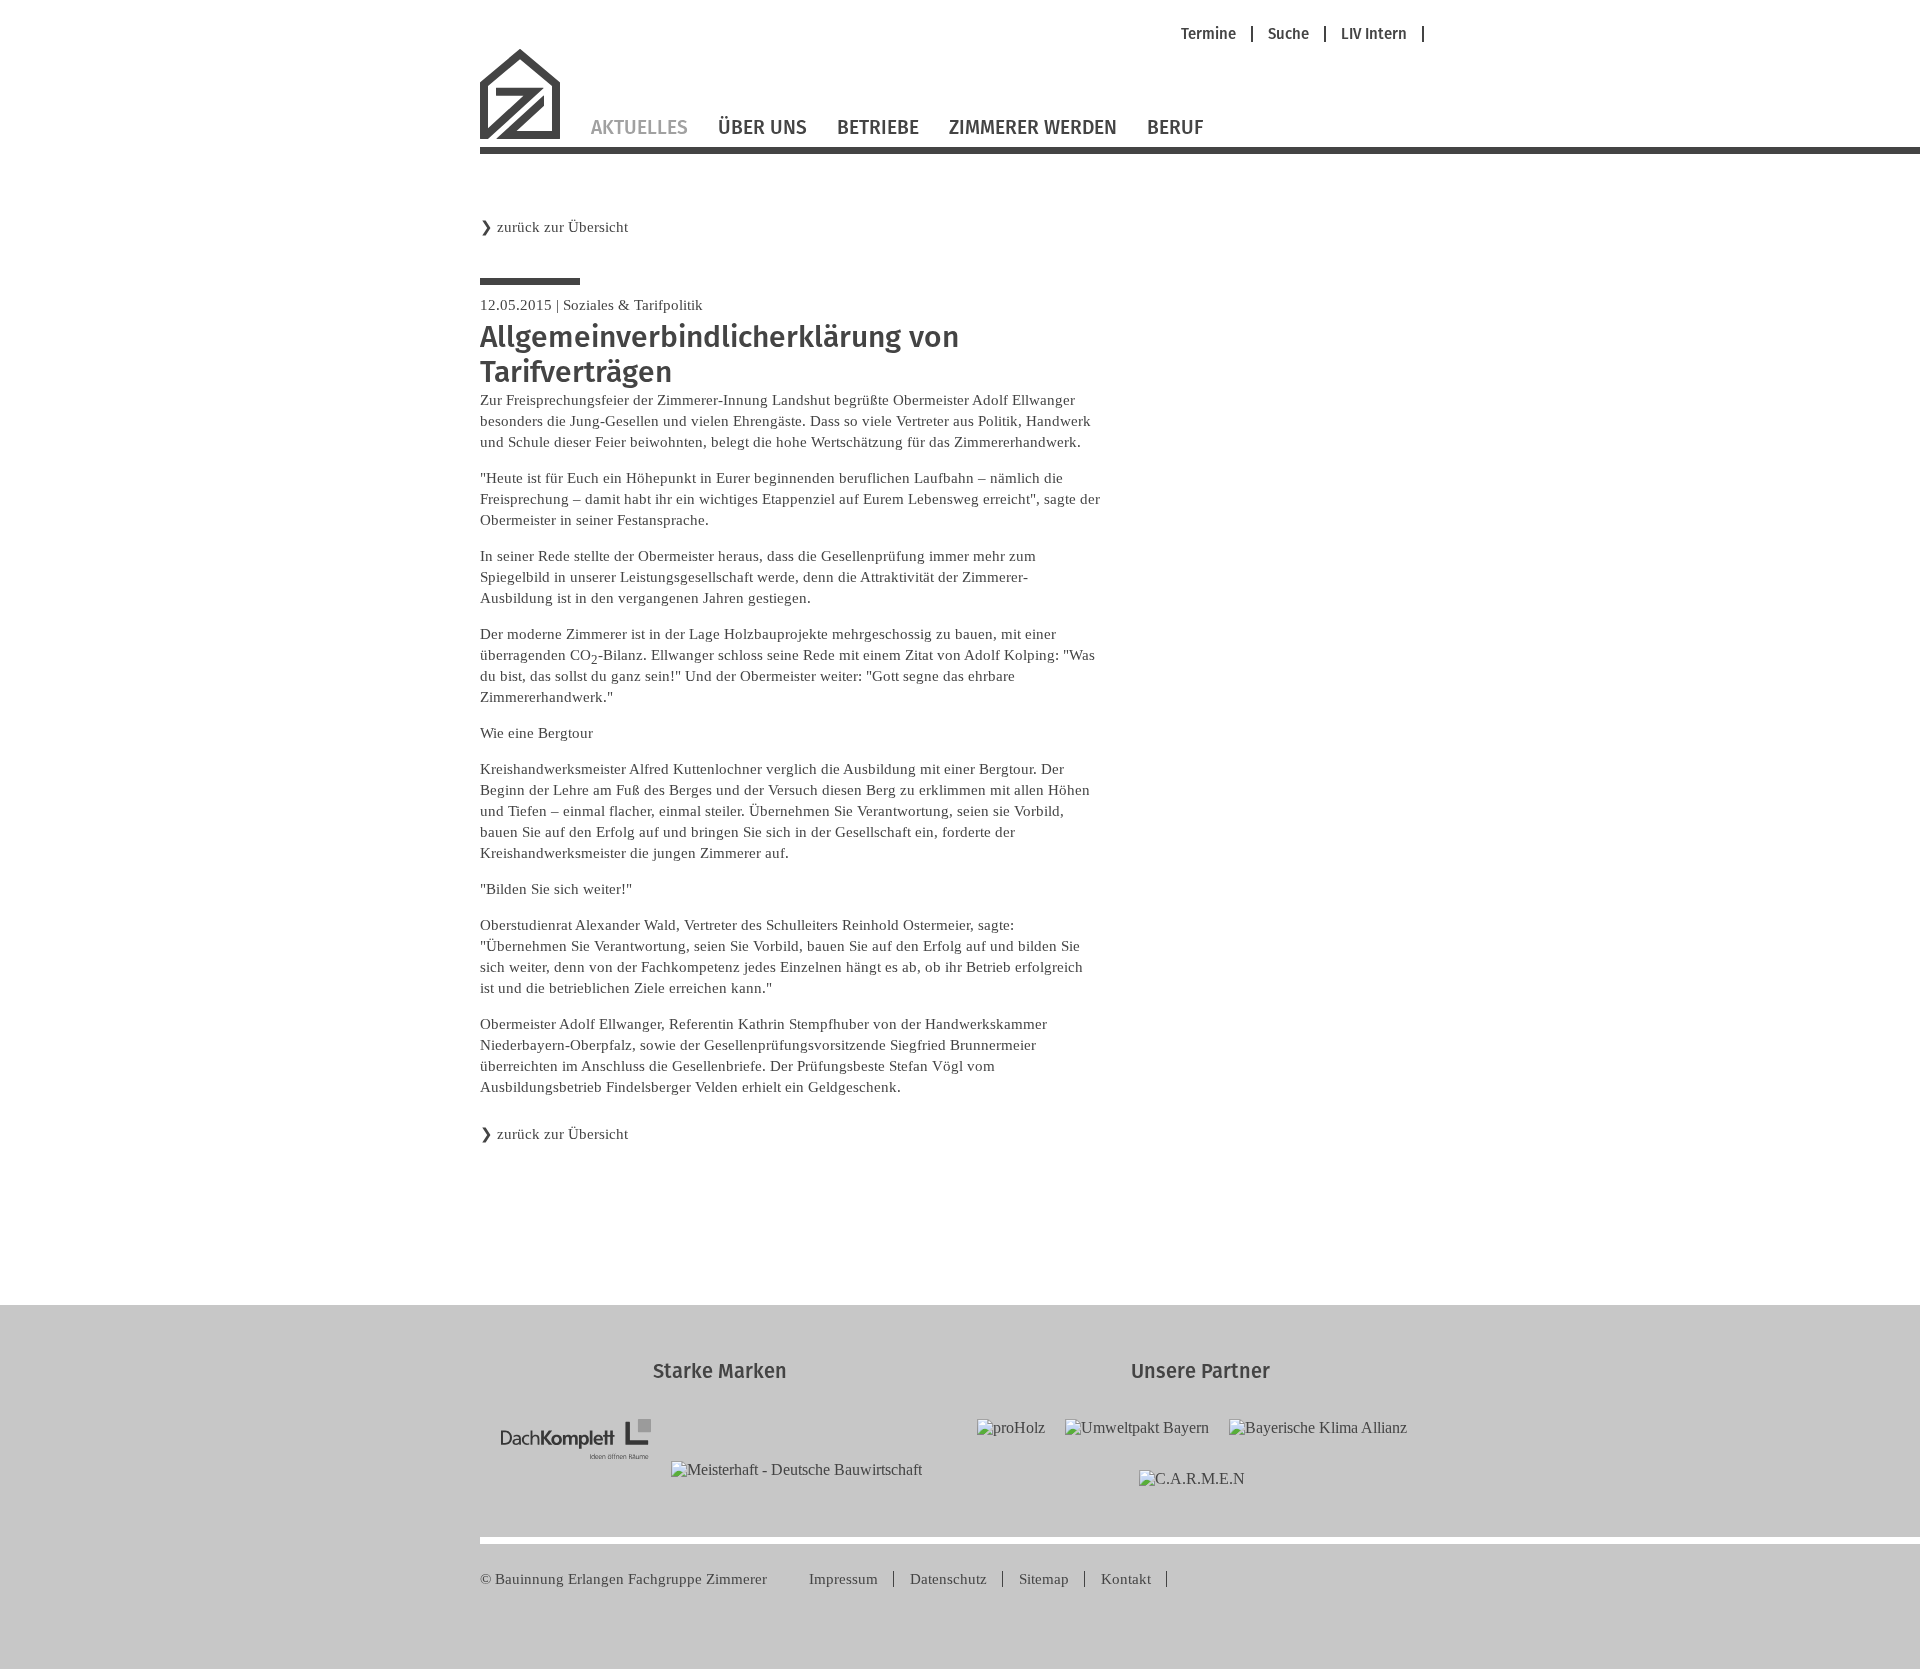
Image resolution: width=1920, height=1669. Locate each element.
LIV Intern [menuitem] (1374, 34)
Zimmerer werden (1033, 127)
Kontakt (1126, 1579)
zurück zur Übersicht (562, 227)
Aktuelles (639, 127)
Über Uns (762, 127)
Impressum (843, 1579)
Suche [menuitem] (1288, 34)
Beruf (1175, 127)
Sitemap (1044, 1579)
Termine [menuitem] (1208, 34)
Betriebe (878, 127)
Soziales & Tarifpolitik (633, 305)
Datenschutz (948, 1579)
